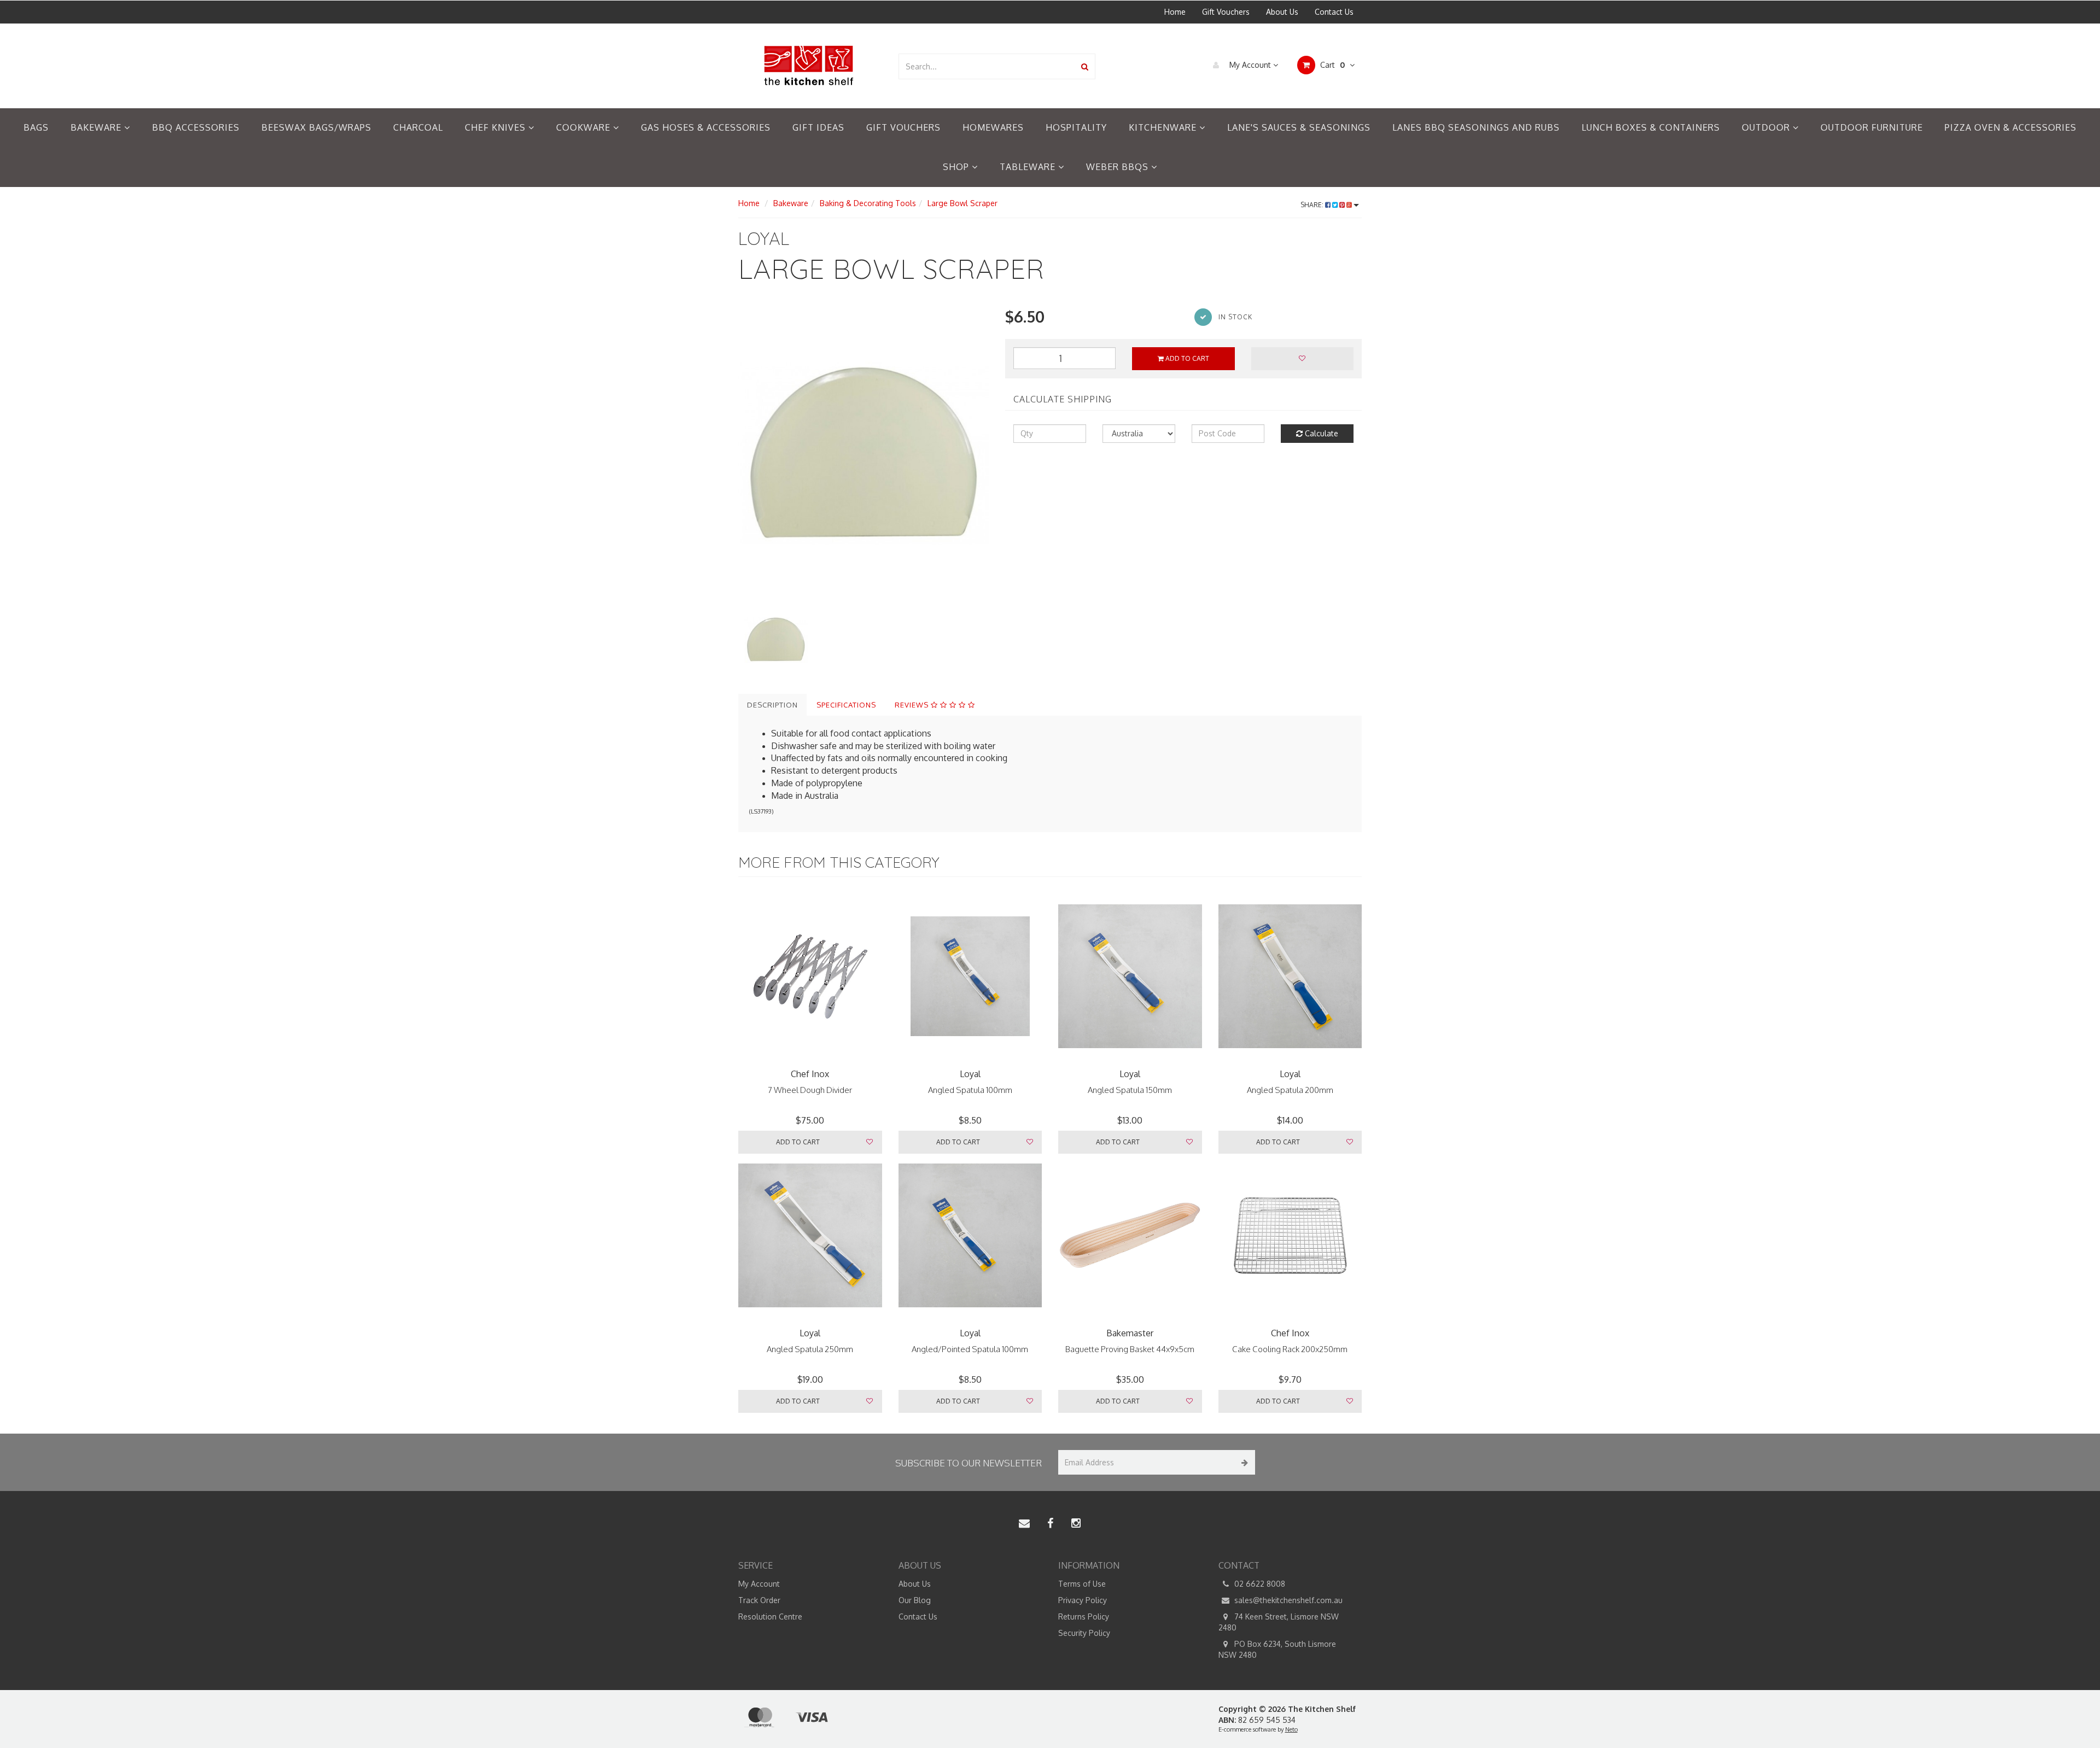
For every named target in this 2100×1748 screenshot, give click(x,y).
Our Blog (915, 1600)
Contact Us (1334, 12)
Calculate (1320, 433)
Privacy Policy (1083, 1600)
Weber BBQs (1119, 167)
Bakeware (97, 127)
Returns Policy (1084, 1617)
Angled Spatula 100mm (970, 1090)
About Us (1282, 12)
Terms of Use (1082, 1584)
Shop (957, 167)
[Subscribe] (1243, 1462)
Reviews (913, 705)
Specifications (846, 705)
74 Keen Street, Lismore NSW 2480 (1279, 1622)
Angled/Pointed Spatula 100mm (970, 1349)
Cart (1331, 65)
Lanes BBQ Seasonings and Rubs (1476, 127)
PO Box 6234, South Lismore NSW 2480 (1277, 1649)
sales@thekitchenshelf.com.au (1287, 1600)
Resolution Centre (770, 1617)
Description (772, 705)
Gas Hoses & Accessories (706, 127)
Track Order (759, 1600)
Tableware (1029, 167)
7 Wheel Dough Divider (810, 1090)
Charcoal (418, 127)
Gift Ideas (818, 127)
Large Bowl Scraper (962, 203)
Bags (36, 127)
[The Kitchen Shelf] (810, 65)
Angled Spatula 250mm (810, 1349)
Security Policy (1084, 1633)
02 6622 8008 (1259, 1584)
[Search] (1085, 66)
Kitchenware (1164, 127)
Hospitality (1076, 127)
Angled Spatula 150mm (1130, 1090)
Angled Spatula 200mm (1290, 1090)
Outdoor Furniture (1872, 127)
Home (1175, 12)
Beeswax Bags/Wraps (316, 127)
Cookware (585, 127)
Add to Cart (1186, 358)
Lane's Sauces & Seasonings (1299, 127)
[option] (864, 454)
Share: (1313, 205)
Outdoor (1767, 127)
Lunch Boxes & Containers (1651, 127)
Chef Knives (497, 127)
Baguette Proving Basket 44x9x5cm (1130, 1349)
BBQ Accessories (196, 127)
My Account (1250, 65)
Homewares (993, 127)
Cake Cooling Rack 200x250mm (1290, 1349)
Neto (1291, 1729)
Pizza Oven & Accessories (2011, 127)
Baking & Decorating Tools (868, 203)
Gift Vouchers (1226, 12)
